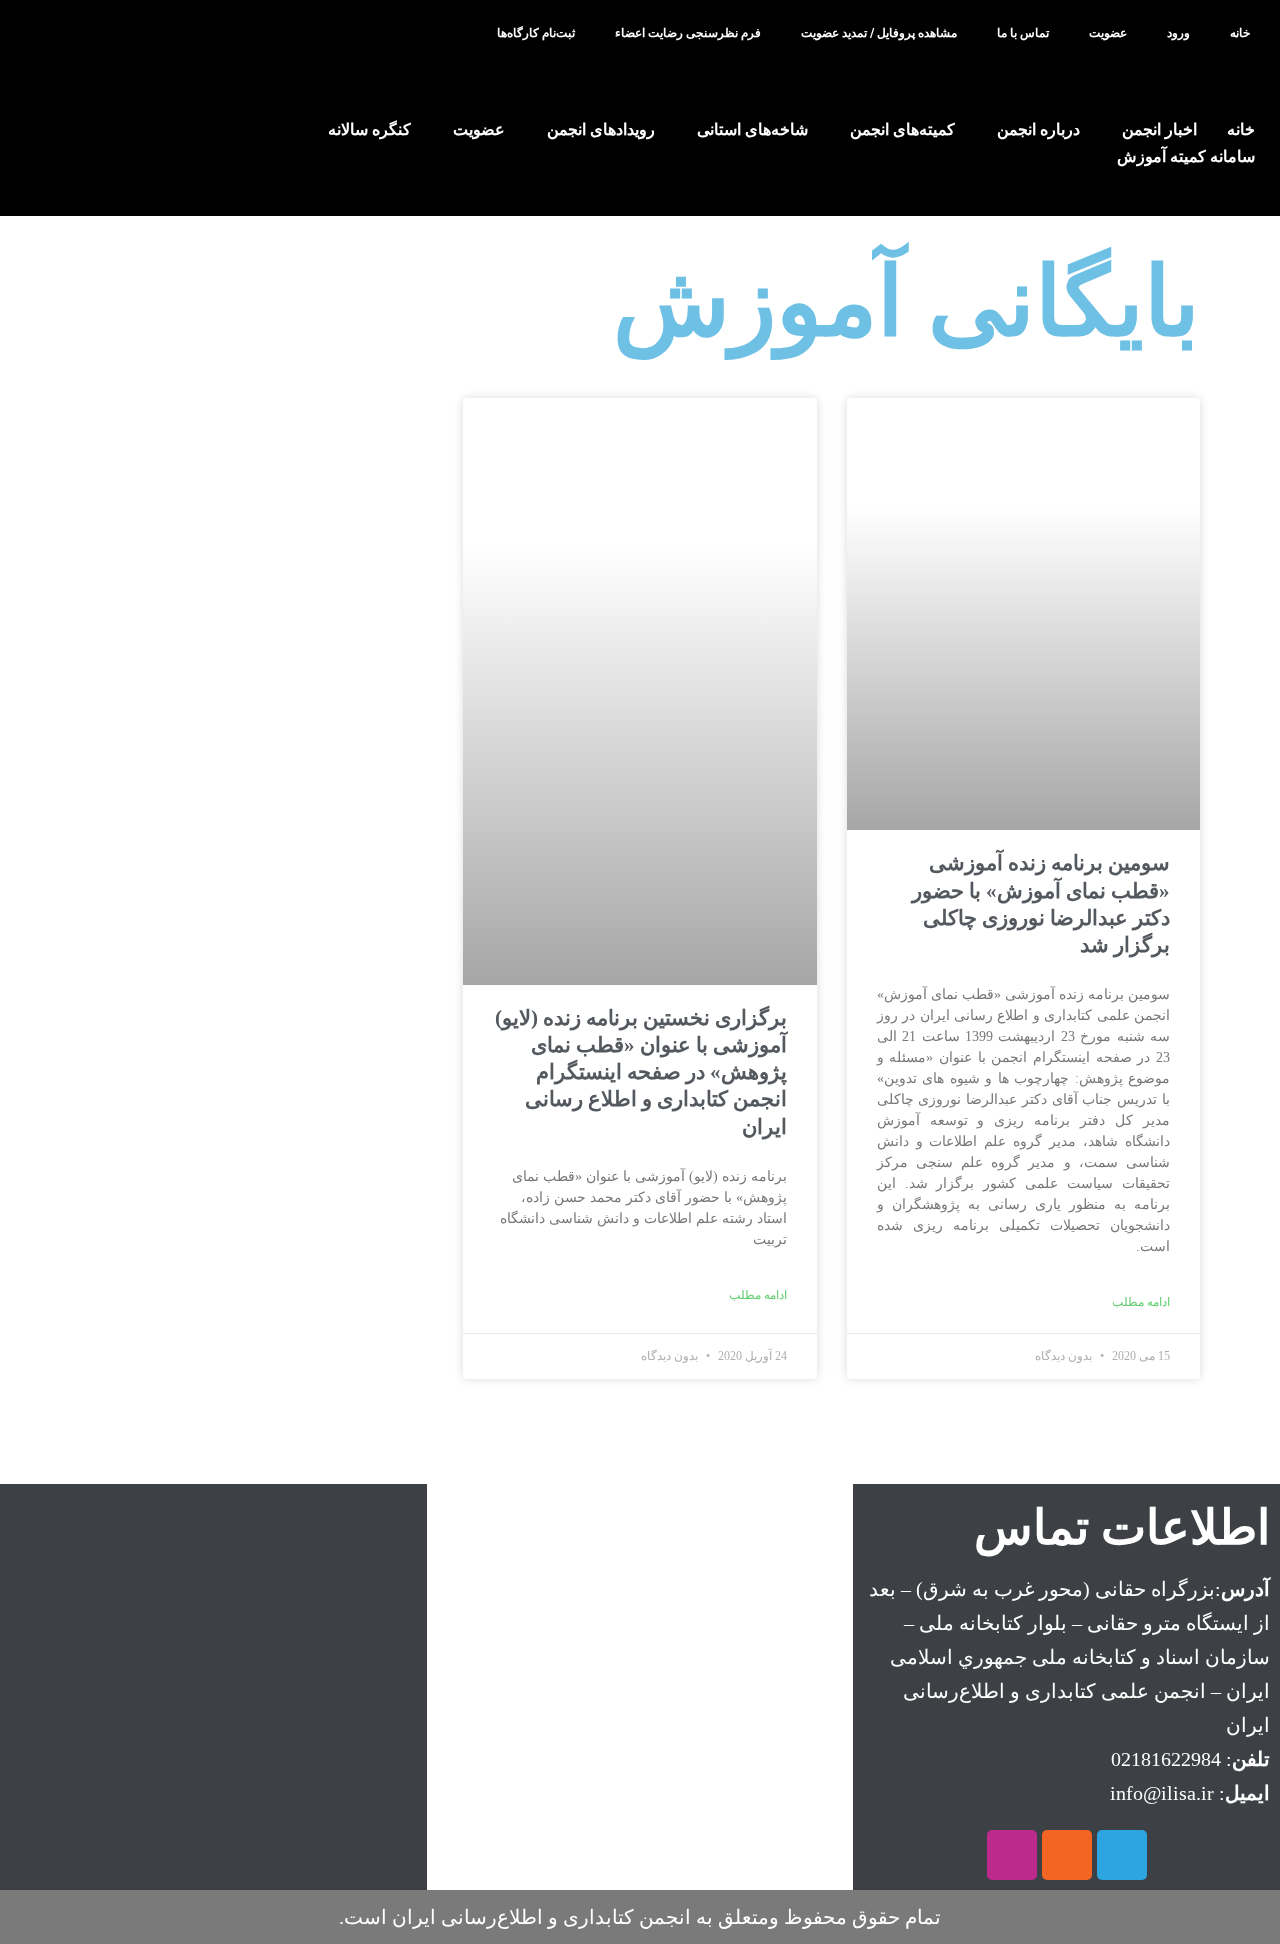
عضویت (1108, 33)
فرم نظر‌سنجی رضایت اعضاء (688, 33)
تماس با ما (1023, 33)
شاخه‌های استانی (752, 129)
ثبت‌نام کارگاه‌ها (536, 33)
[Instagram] (1012, 1855)
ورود (1178, 33)
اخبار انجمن (1159, 129)
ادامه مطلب (1141, 1302)
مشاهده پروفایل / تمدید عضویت (879, 33)
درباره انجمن (1038, 129)
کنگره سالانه (369, 129)
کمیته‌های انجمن (902, 129)
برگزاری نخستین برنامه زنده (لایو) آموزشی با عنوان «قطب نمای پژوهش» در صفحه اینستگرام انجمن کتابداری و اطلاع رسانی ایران (641, 1072)
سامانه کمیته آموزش (1186, 156)
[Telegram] (1122, 1855)
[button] (68, 34)
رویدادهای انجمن (601, 129)
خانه (1240, 33)
